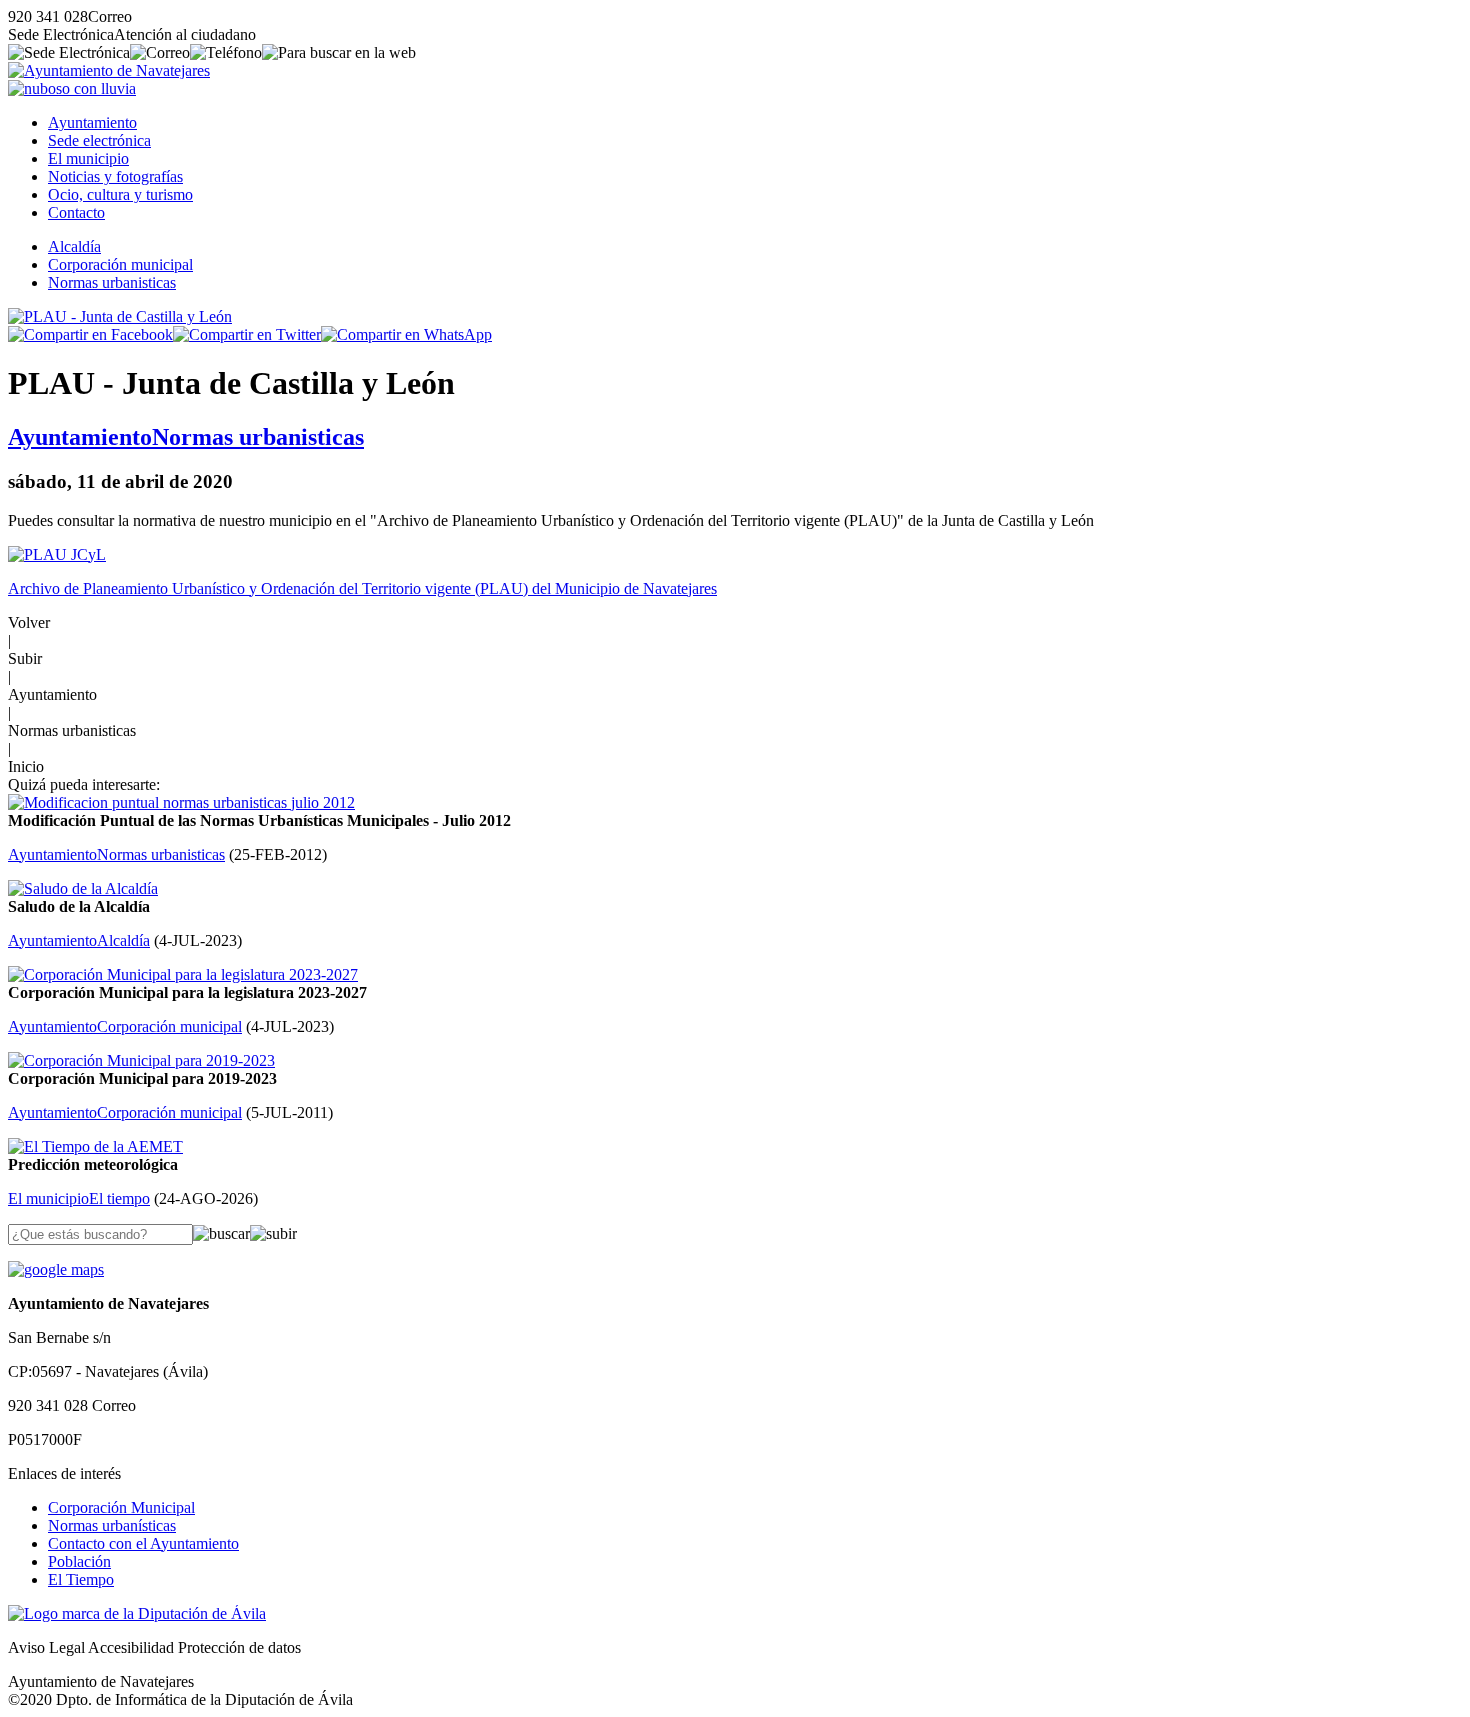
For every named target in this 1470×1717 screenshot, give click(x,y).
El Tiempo (81, 1579)
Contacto (76, 212)
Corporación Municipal (121, 1507)
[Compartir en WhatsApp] (406, 334)
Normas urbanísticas (112, 1525)
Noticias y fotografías (115, 176)
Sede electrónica (99, 140)
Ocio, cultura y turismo (120, 194)
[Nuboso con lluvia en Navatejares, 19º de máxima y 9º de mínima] (72, 88)
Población (79, 1561)
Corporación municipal (120, 264)
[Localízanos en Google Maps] (56, 1269)
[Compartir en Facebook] (90, 334)
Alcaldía (74, 246)
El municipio (88, 158)
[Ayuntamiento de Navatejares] (109, 70)
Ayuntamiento (92, 122)
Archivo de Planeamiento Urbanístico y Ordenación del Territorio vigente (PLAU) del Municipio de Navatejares (362, 588)
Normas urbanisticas (112, 282)
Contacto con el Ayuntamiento (143, 1543)
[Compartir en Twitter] (247, 334)
